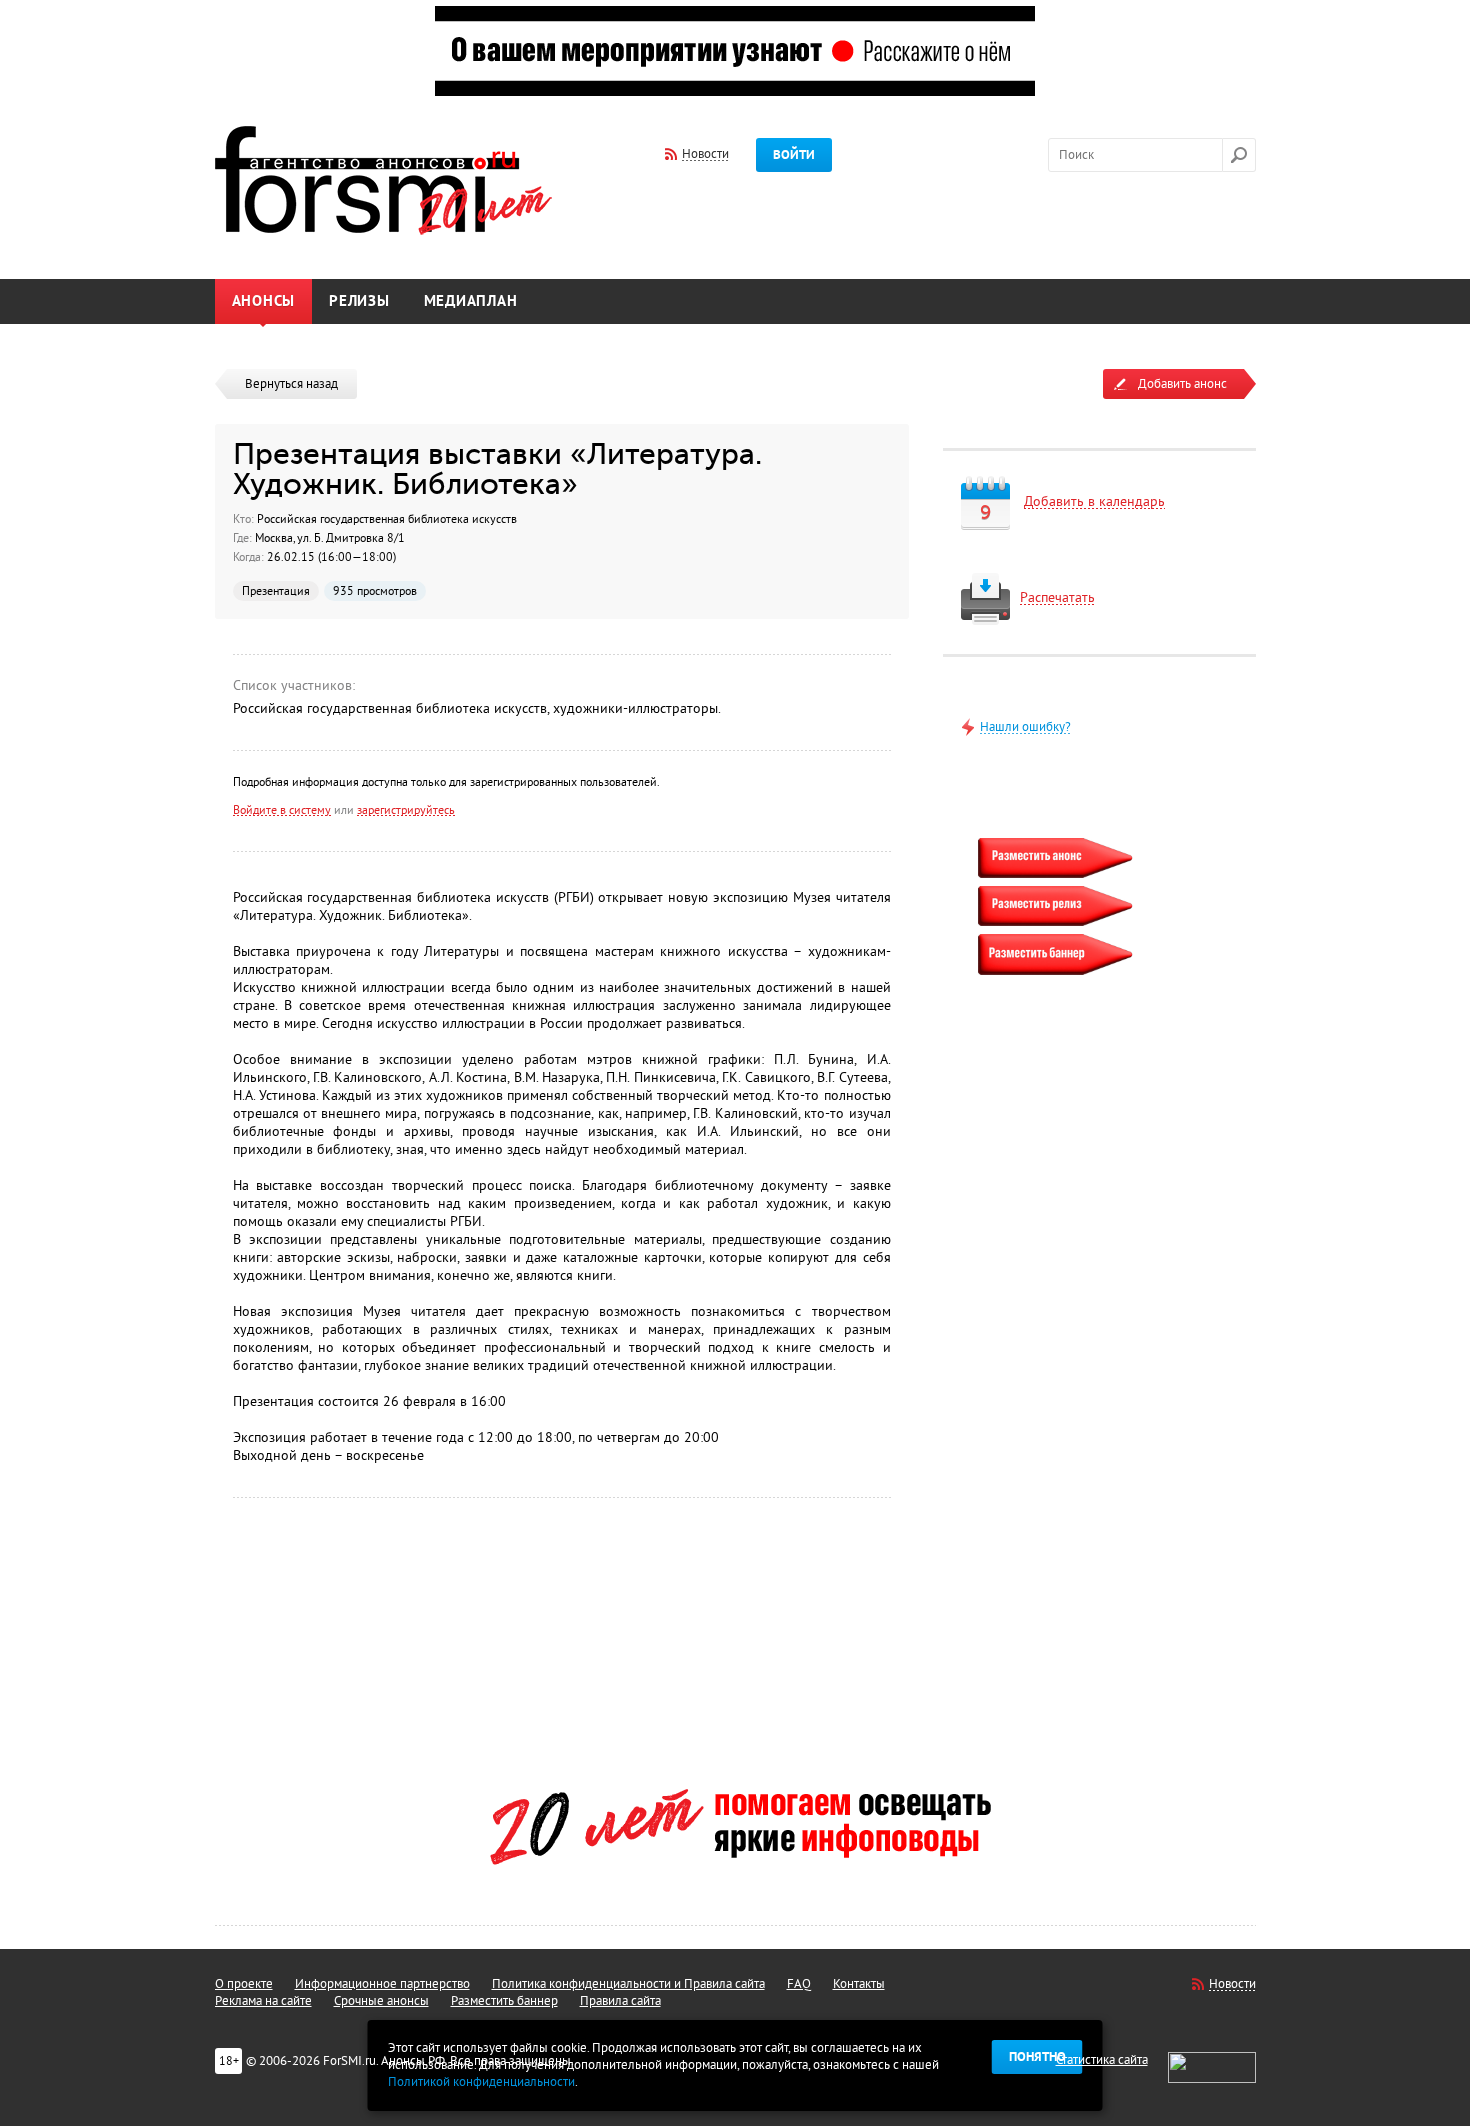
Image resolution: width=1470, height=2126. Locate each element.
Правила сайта (620, 2001)
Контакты (859, 1984)
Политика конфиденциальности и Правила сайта (628, 1984)
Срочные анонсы (381, 2001)
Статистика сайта (1102, 2060)
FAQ (799, 1984)
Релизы (359, 301)
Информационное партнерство (382, 1984)
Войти (794, 155)
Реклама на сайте (263, 2001)
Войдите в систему (282, 810)
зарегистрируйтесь (406, 810)
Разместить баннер (504, 2001)
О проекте (244, 1984)
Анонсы (264, 301)
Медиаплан (471, 301)
